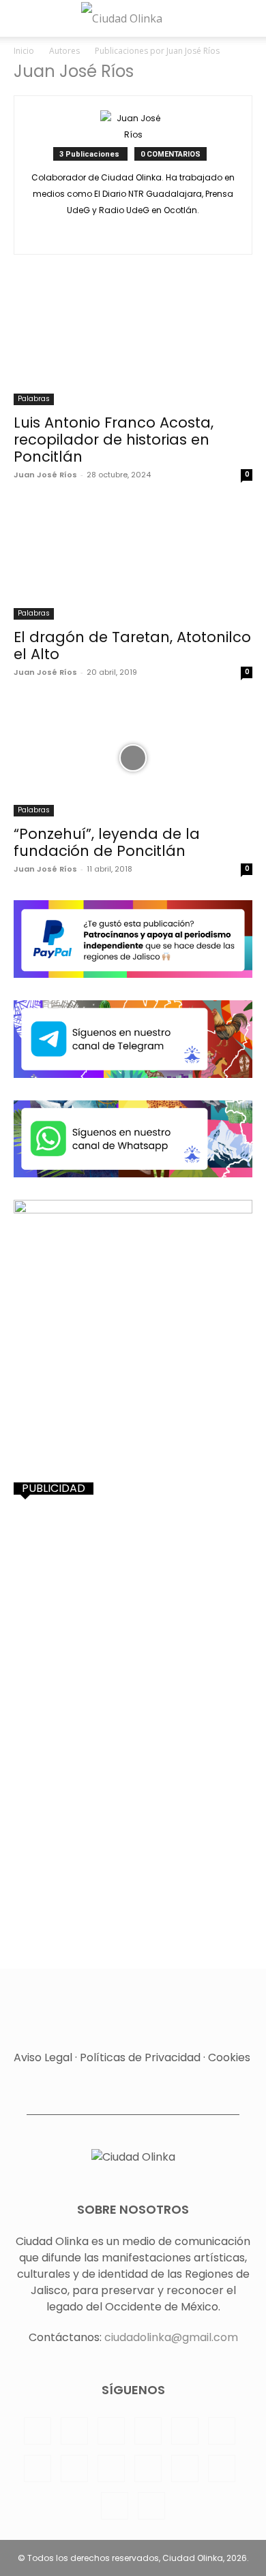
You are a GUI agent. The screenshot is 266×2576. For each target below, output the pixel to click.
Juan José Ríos (45, 475)
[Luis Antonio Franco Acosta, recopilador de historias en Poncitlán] (133, 346)
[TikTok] (111, 2468)
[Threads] (151, 2506)
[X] (133, 235)
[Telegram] (74, 2468)
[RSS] (222, 2431)
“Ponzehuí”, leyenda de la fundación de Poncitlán (107, 842)
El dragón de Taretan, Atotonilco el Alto (132, 646)
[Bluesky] (115, 2506)
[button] (22, 18)
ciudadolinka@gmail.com (171, 2337)
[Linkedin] (111, 2431)
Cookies (229, 2057)
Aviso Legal (43, 2057)
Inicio (24, 51)
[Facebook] (38, 2431)
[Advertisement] (133, 1645)
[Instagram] (74, 2431)
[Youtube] (222, 2468)
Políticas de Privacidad (140, 2057)
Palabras (34, 399)
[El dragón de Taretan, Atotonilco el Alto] (133, 561)
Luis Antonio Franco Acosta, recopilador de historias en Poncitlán (114, 440)
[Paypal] (148, 2431)
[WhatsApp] (185, 2468)
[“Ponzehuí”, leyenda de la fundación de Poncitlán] (133, 758)
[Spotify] (38, 2468)
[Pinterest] (185, 2431)
